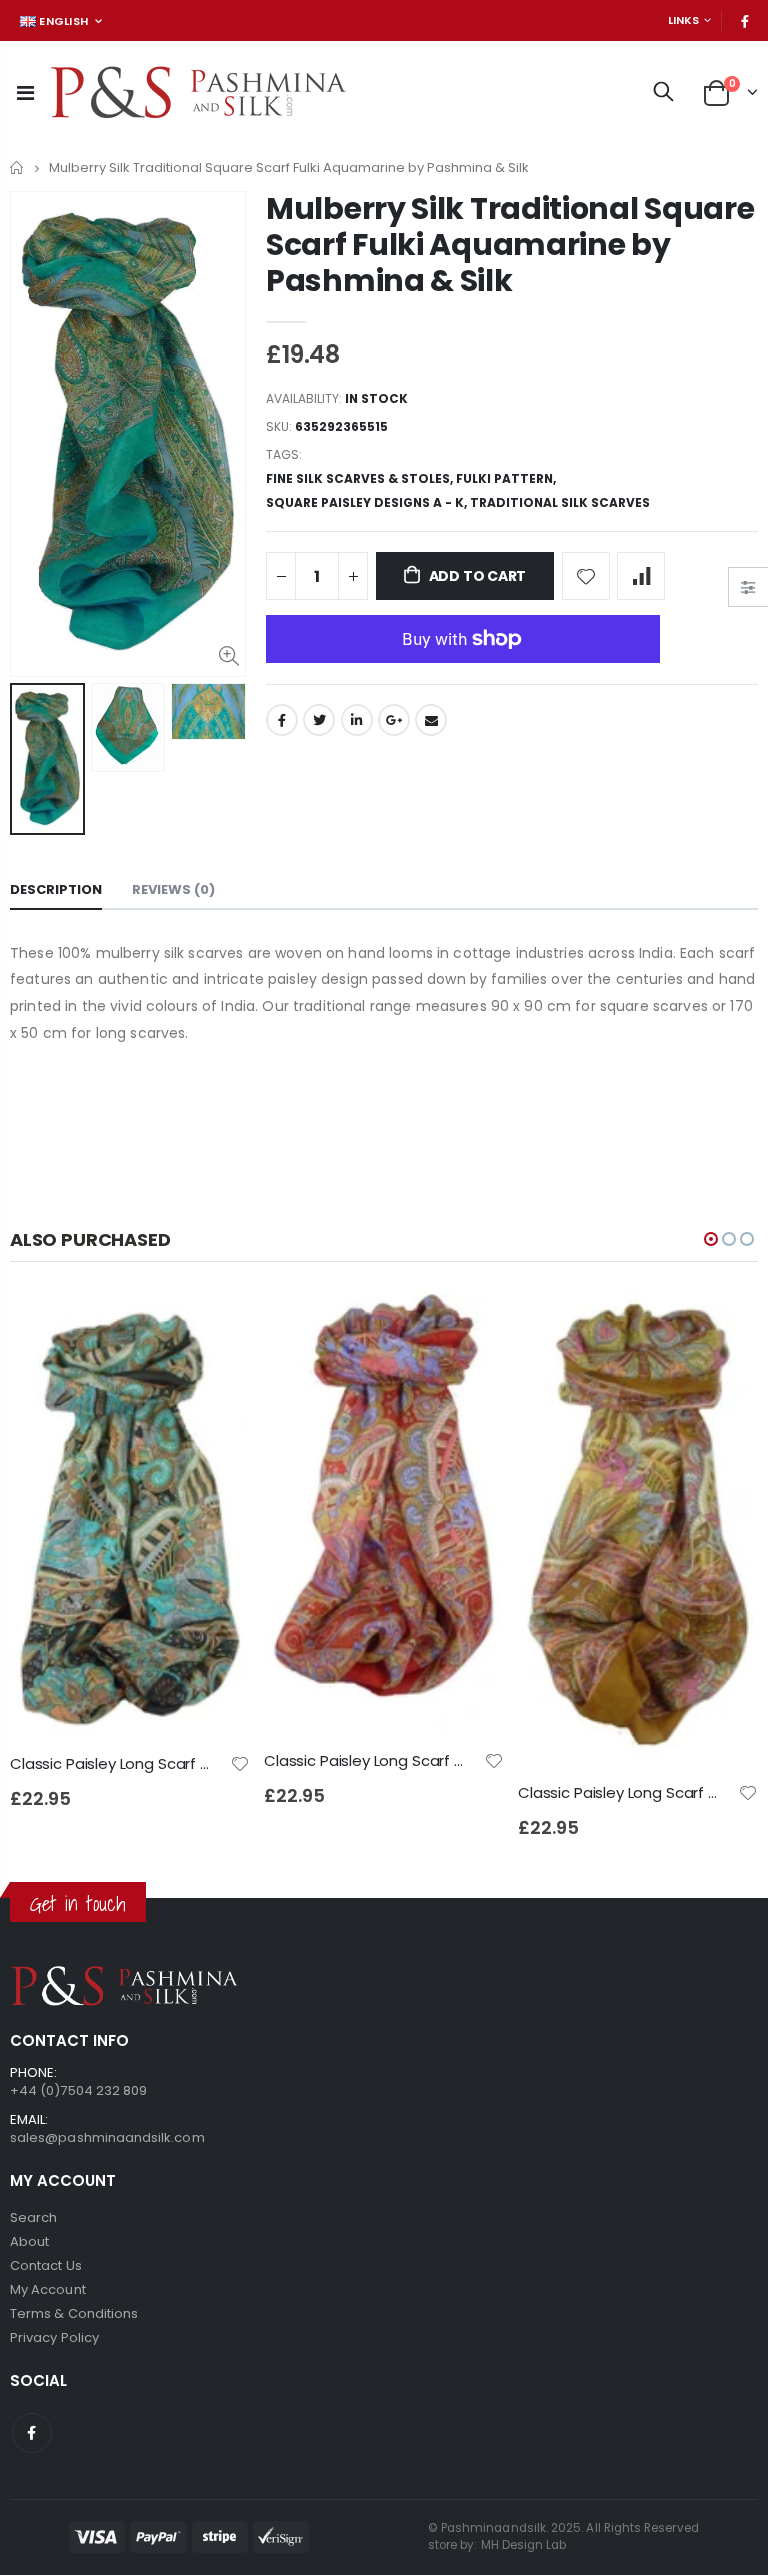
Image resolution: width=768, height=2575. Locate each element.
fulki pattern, (507, 478)
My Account (48, 2289)
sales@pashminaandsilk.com (107, 2137)
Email (431, 720)
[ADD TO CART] (217, 1324)
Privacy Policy (54, 2337)
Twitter (319, 720)
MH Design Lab (524, 2545)
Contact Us (46, 2265)
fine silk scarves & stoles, (361, 478)
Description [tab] (56, 889)
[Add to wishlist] (586, 576)
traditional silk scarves (560, 502)
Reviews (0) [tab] (173, 889)
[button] (711, 1239)
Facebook (282, 720)
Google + (394, 720)
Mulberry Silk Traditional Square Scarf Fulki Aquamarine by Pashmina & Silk (510, 244)
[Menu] (25, 93)
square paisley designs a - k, (368, 502)
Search (33, 2217)
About (29, 2241)
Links (683, 20)
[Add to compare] (641, 576)
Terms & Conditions (74, 2313)
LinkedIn (357, 720)
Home (17, 167)
